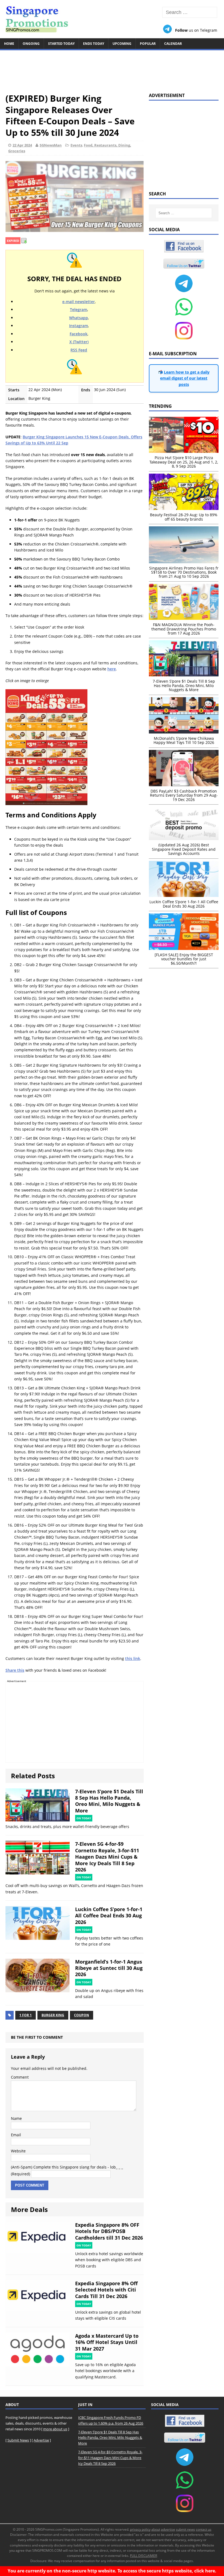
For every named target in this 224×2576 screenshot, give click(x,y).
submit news (185, 2529)
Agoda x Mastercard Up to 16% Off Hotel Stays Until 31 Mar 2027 (107, 2342)
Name (16, 2118)
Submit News (18, 2440)
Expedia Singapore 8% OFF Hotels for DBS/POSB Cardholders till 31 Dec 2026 (109, 2231)
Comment (20, 2077)
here (112, 669)
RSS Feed (79, 350)
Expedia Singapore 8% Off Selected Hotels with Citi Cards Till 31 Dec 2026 (106, 2290)
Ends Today (94, 44)
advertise (168, 2529)
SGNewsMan (51, 145)
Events (76, 145)
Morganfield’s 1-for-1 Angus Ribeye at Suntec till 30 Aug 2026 (109, 1968)
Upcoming (122, 44)
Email (16, 2135)
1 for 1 (26, 2015)
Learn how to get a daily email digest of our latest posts (185, 378)
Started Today (61, 44)
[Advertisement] (112, 69)
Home (9, 44)
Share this (15, 1670)
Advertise (41, 2440)
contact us (204, 2529)
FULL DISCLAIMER (144, 2556)
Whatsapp (79, 318)
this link (133, 1658)
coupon (82, 2015)
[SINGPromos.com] (112, 19)
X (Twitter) (79, 342)
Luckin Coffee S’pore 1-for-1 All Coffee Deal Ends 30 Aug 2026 (109, 1916)
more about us (55, 2429)
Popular (148, 44)
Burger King (53, 2015)
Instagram (79, 326)
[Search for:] (190, 12)
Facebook (79, 334)
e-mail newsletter (79, 302)
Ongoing (31, 44)
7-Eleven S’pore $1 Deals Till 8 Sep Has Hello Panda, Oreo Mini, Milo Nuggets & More (109, 1801)
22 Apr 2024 (22, 145)
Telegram (79, 309)
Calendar (173, 44)
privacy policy (140, 2529)
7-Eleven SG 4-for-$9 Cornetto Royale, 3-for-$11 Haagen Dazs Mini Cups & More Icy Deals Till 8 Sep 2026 (107, 1857)
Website (18, 2151)
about (156, 2529)
